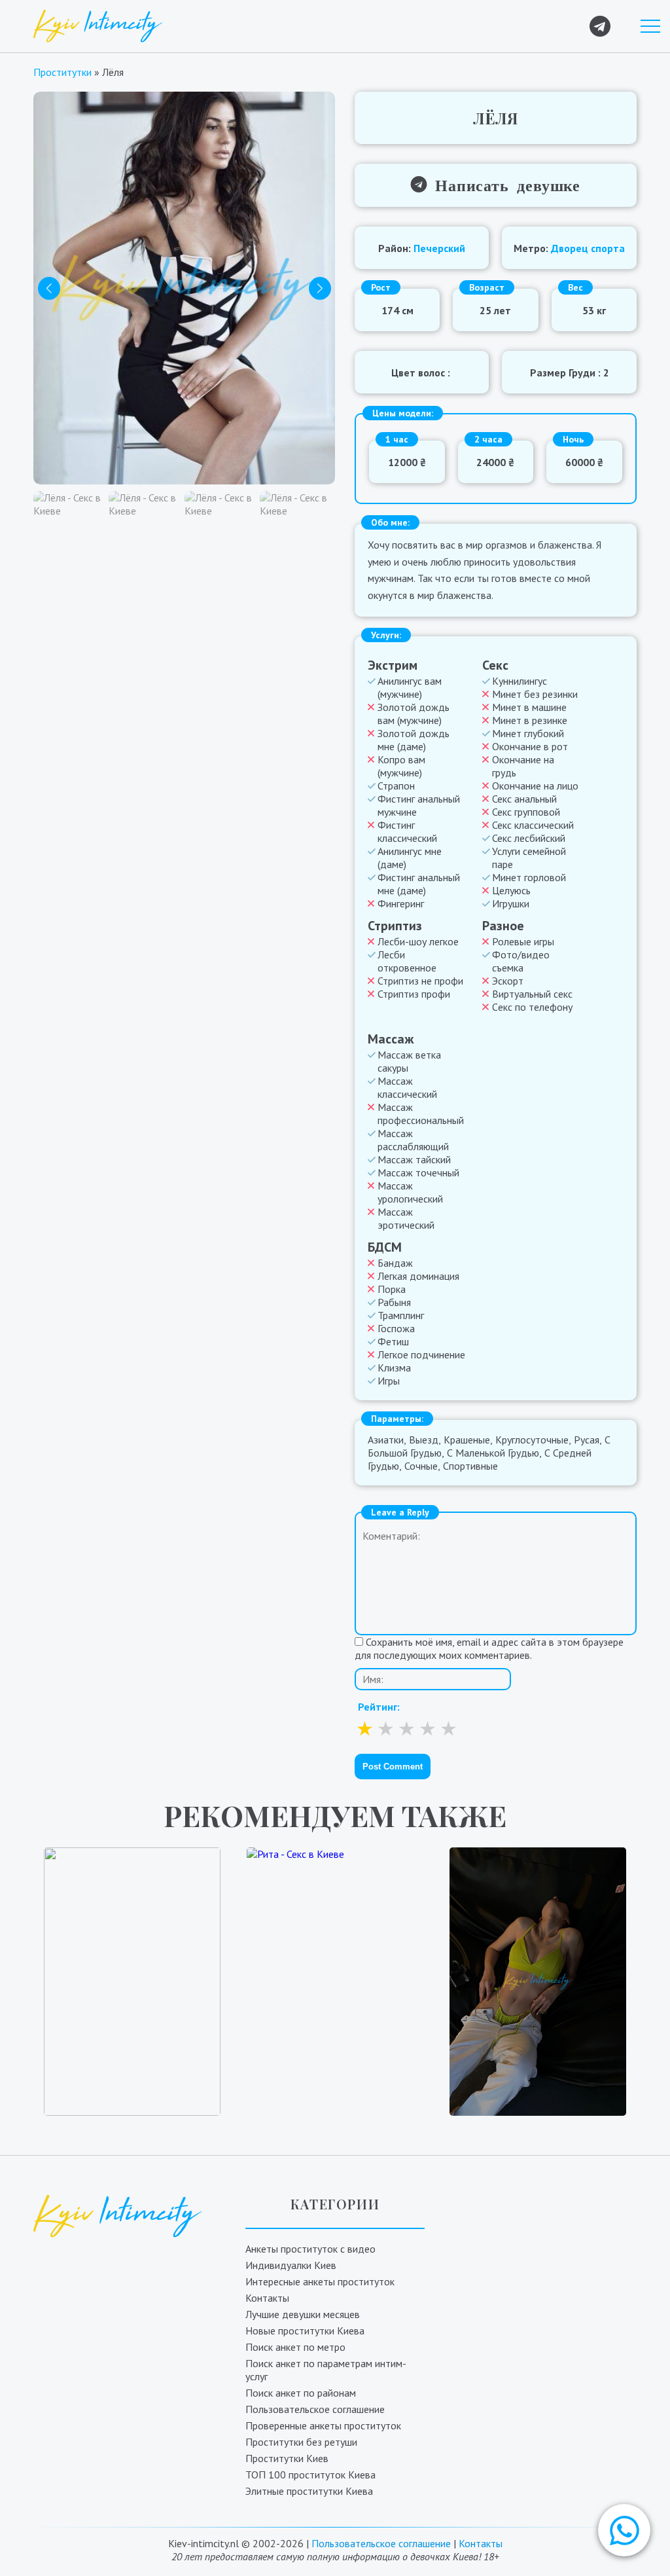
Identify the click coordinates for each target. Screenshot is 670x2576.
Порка (392, 1289)
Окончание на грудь (523, 766)
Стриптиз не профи (420, 981)
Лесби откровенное (407, 961)
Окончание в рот (530, 746)
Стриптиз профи (414, 994)
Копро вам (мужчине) (401, 766)
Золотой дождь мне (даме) (414, 740)
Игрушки (511, 903)
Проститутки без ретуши (301, 2442)
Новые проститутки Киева (305, 2331)
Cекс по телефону (532, 1007)
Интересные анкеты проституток (320, 2281)
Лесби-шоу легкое (418, 941)
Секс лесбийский (529, 838)
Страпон (396, 786)
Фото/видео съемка (521, 961)
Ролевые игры (523, 941)
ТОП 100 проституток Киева (310, 2475)
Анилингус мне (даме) (410, 858)
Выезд (424, 1440)
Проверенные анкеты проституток (323, 2425)
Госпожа (396, 1328)
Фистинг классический (407, 831)
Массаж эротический (406, 1218)
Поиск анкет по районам (301, 2393)
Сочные (421, 1466)
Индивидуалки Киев (291, 2265)
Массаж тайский (414, 1159)
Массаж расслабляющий (413, 1140)
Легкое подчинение (421, 1354)
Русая (587, 1440)
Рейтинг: (379, 1707)
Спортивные (470, 1466)
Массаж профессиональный (421, 1114)
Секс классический (533, 825)
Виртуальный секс (532, 994)
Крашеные (467, 1440)
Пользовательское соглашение (315, 2409)
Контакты (267, 2298)
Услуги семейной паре (529, 858)
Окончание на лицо (535, 786)
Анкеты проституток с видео (310, 2249)
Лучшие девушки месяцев (303, 2314)
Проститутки (62, 72)
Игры (389, 1381)
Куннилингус (520, 681)
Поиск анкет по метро (295, 2347)
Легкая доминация (418, 1276)
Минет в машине (529, 707)
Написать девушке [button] (504, 184)
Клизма (394, 1368)
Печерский (439, 248)
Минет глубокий (528, 733)
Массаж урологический (410, 1192)
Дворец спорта (588, 248)
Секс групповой (526, 812)
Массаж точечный (418, 1172)
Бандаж (395, 1263)
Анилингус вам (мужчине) (410, 687)
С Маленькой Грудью (493, 1453)
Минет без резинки (535, 694)
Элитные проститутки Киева (309, 2491)
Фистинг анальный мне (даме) (419, 884)
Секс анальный (524, 799)
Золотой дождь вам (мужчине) (414, 714)
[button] (624, 2530)
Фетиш (393, 1341)
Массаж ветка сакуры (409, 1061)
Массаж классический (407, 1087)
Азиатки (386, 1440)
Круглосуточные (532, 1440)
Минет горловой (529, 877)
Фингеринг (401, 903)
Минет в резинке (530, 720)
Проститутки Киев (287, 2458)
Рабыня (394, 1302)
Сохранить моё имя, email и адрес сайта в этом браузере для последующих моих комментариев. (489, 1648)
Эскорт (508, 981)
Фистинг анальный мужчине (419, 805)
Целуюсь (511, 890)
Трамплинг (401, 1315)
